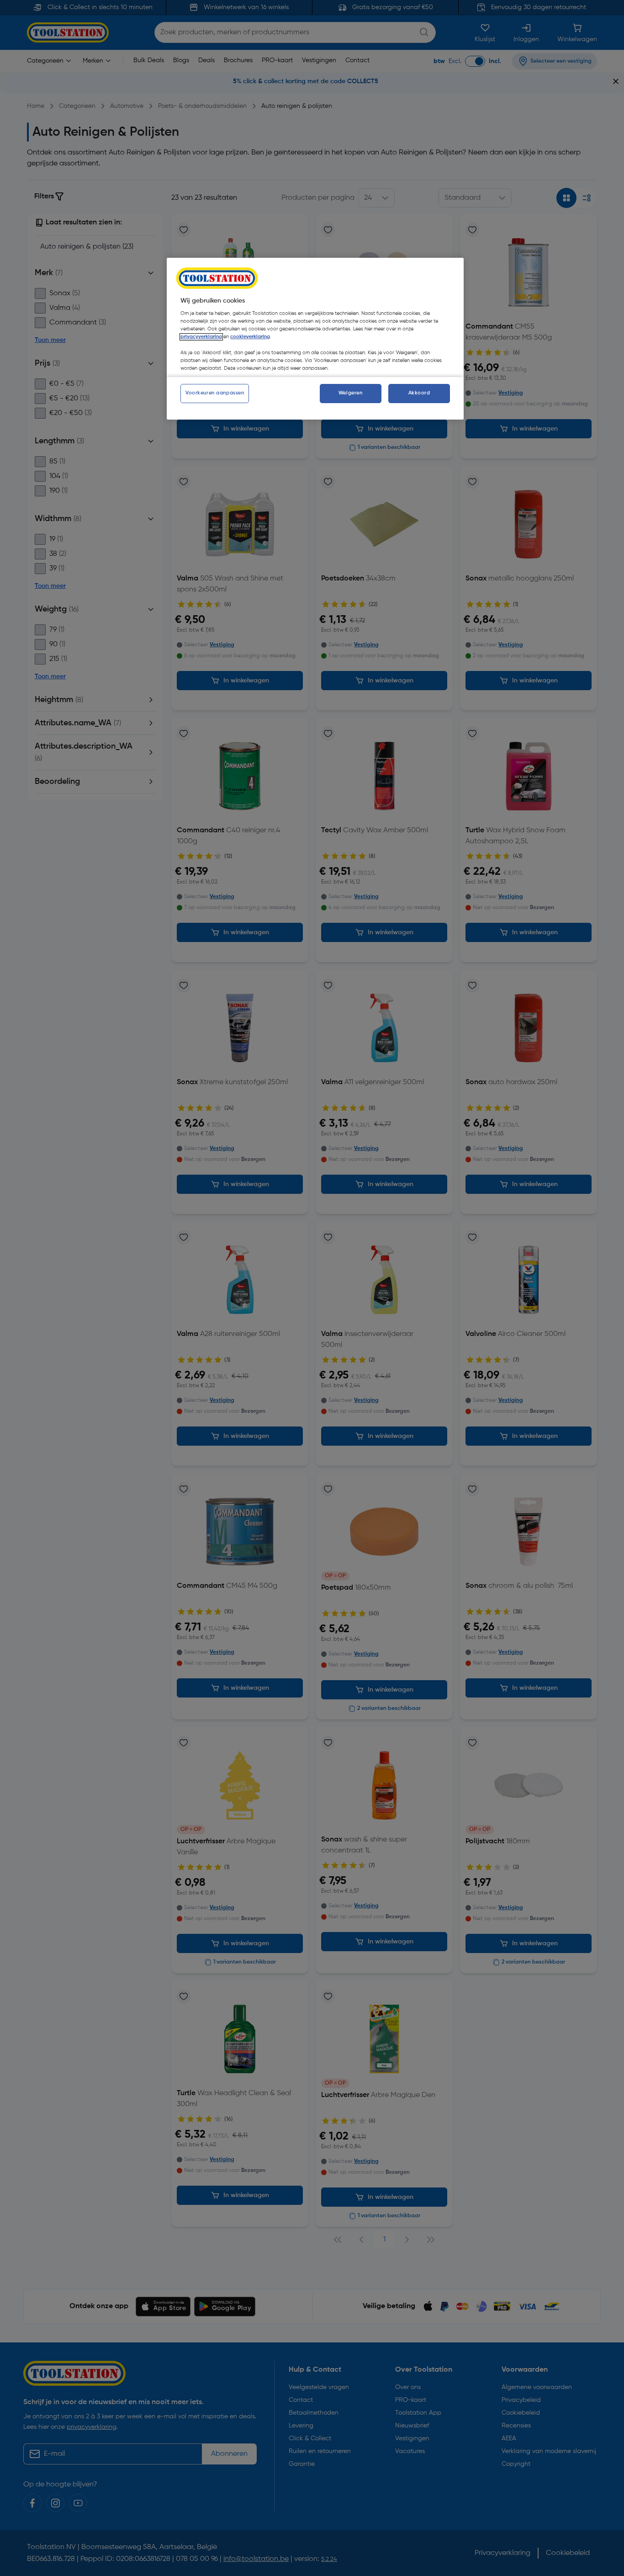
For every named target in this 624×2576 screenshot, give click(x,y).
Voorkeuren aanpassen (215, 393)
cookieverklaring (250, 337)
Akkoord (419, 393)
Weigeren (351, 393)
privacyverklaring (201, 337)
